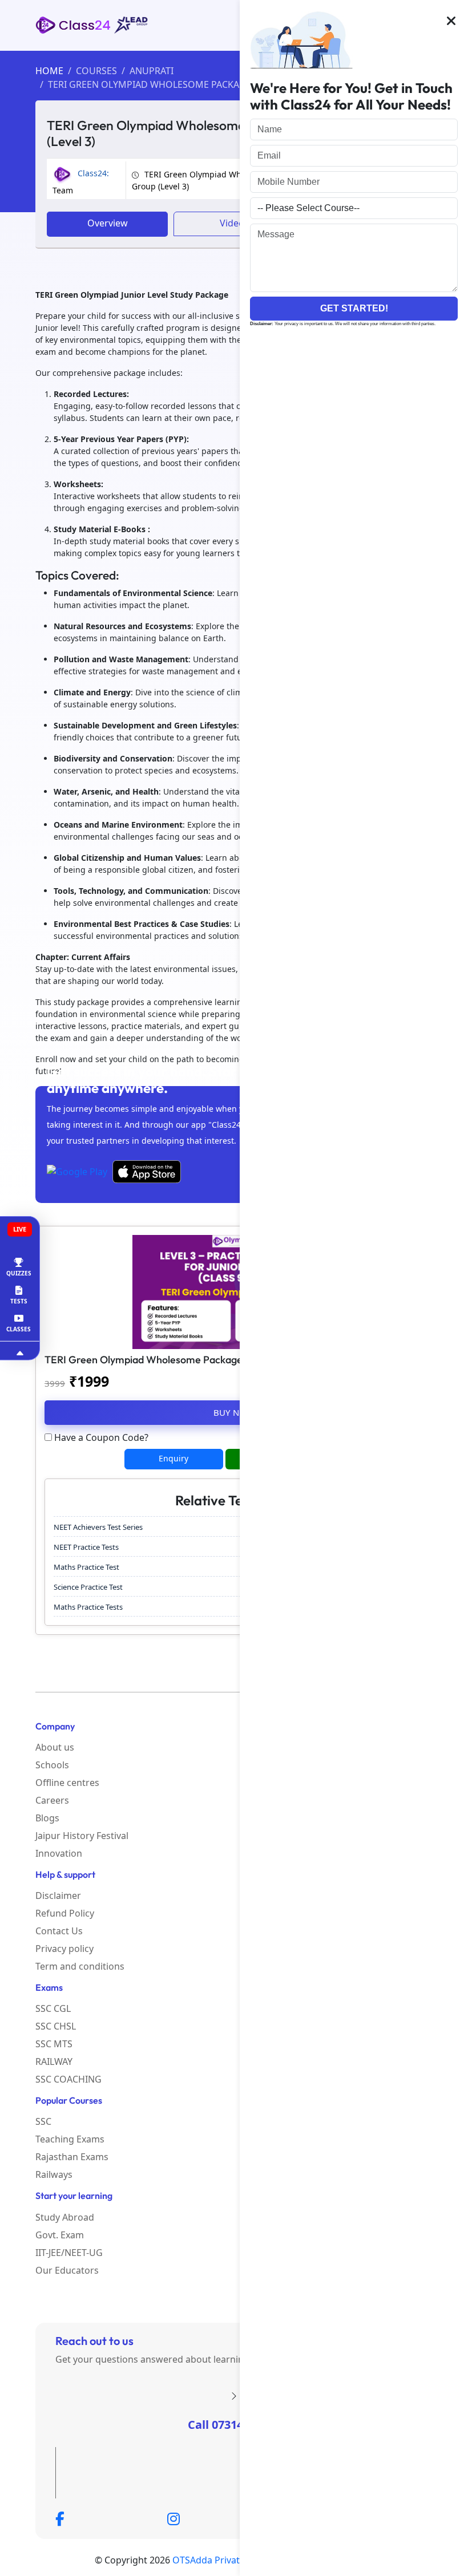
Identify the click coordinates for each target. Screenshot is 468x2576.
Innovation (59, 1853)
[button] (451, 22)
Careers (52, 1800)
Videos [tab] (234, 223)
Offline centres (67, 1783)
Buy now (234, 1412)
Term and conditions (80, 1966)
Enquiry (174, 1458)
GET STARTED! (354, 308)
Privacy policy (64, 1949)
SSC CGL (53, 2008)
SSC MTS (54, 2044)
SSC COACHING (68, 2079)
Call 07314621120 (234, 2425)
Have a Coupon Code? (100, 1437)
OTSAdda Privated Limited (229, 2560)
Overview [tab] (108, 223)
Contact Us (59, 1931)
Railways (54, 2174)
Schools (52, 1765)
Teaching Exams (70, 2139)
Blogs (47, 1818)
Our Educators (67, 2270)
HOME (49, 71)
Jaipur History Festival (82, 1836)
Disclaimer (58, 1895)
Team (81, 182)
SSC (43, 2121)
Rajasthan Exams (72, 2157)
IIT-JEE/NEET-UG (69, 2253)
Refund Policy (65, 1913)
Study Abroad (65, 2217)
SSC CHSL (56, 2026)
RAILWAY (54, 2061)
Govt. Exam (60, 2235)
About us (55, 1747)
